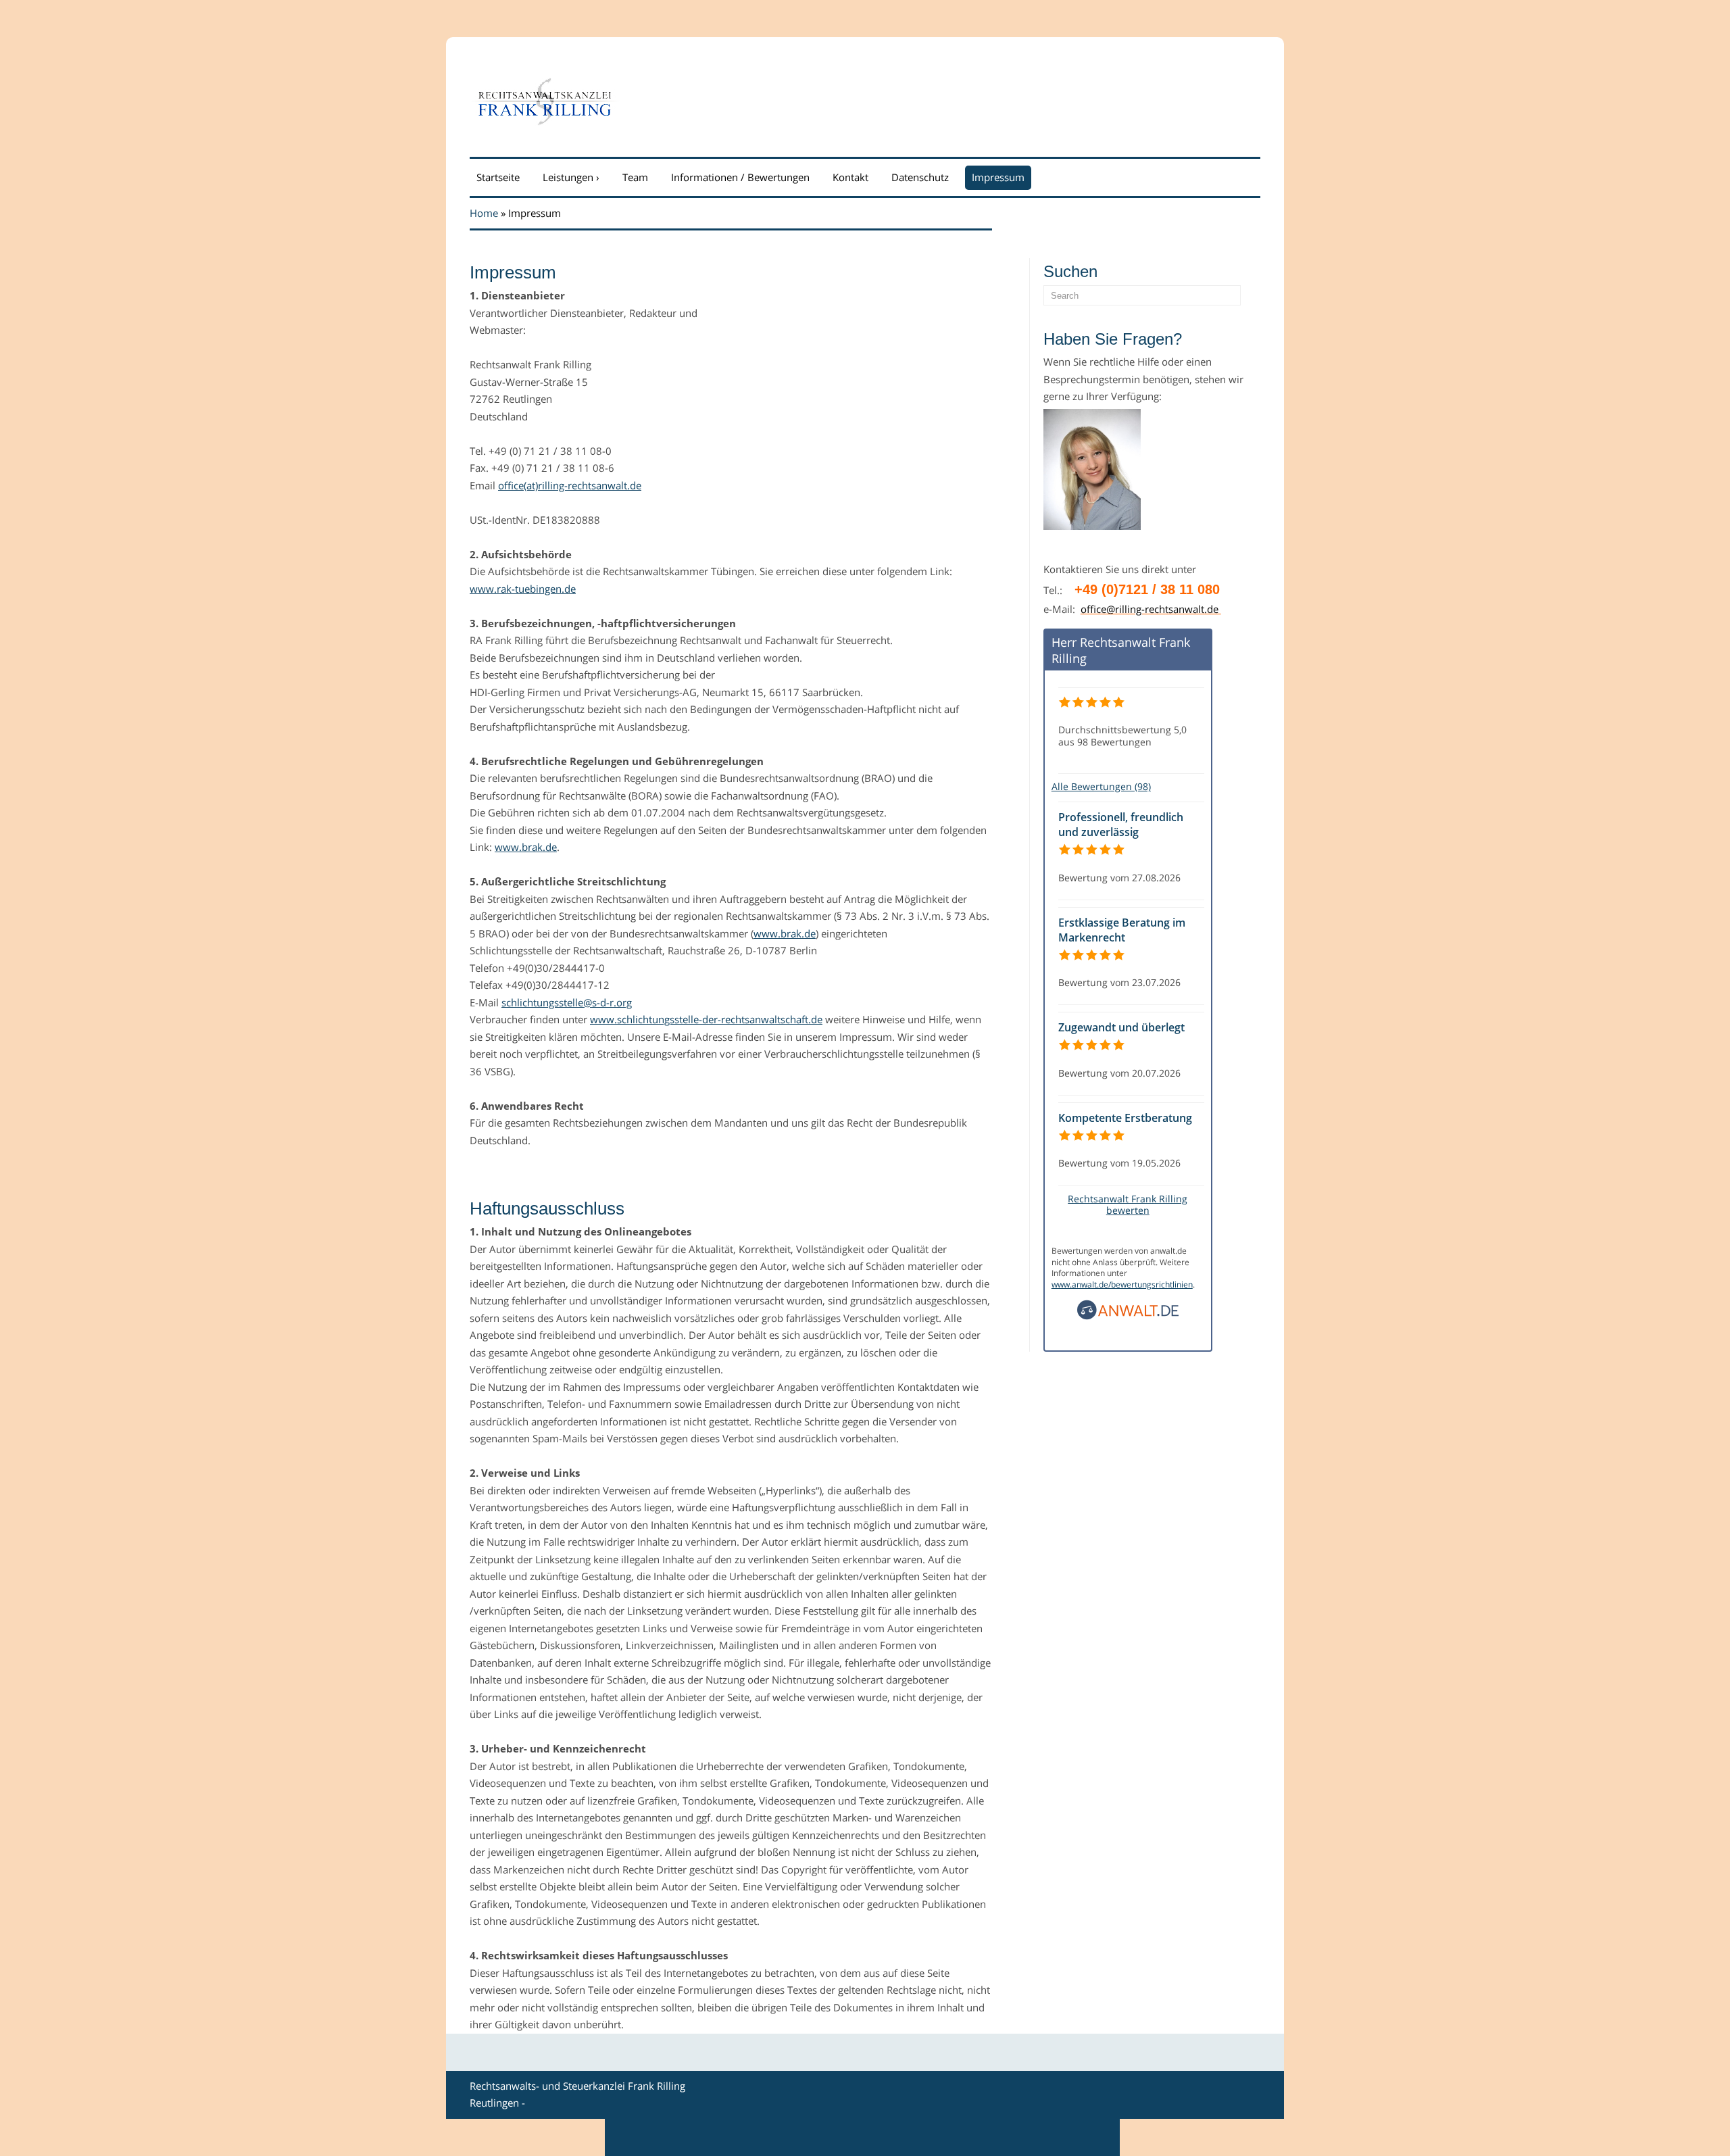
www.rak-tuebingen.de (523, 589)
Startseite (498, 177)
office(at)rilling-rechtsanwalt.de (570, 485)
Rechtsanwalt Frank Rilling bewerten (1128, 1204)
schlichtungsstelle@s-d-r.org (567, 1002)
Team (635, 177)
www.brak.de (526, 847)
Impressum (998, 177)
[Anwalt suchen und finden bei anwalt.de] (1128, 1316)
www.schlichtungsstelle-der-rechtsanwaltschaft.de (706, 1019)
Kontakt (850, 177)
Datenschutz (920, 177)
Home (484, 213)
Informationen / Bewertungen (740, 177)
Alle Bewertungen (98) (1101, 786)
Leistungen (571, 177)
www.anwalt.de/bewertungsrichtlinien (1122, 1284)
